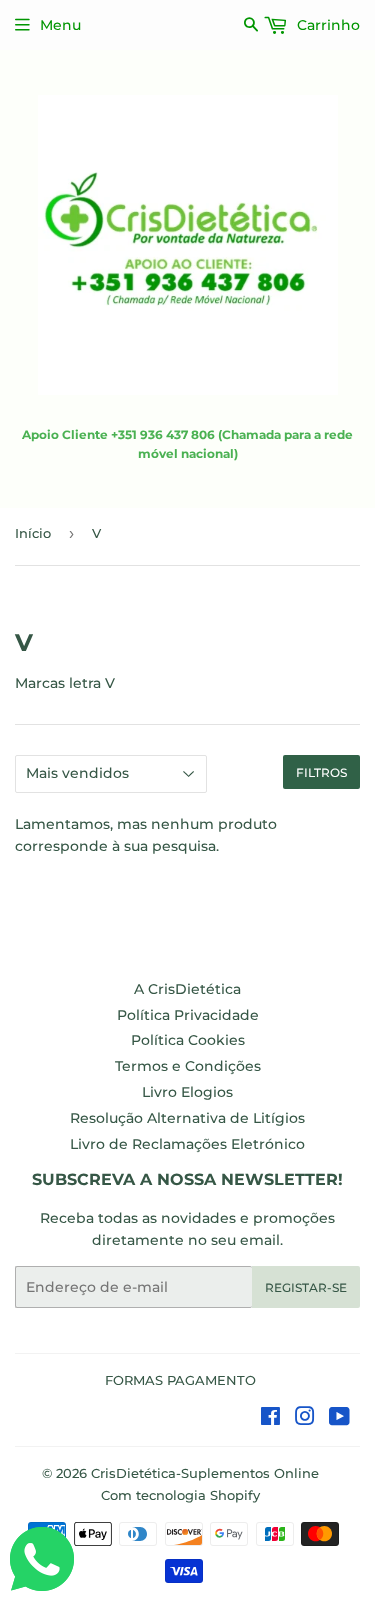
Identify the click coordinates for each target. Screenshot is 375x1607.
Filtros (321, 772)
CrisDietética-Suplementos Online (205, 1473)
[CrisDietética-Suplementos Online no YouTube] (339, 1419)
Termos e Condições (188, 1066)
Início (33, 533)
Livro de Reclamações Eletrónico (187, 1144)
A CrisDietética (187, 989)
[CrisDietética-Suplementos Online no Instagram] (305, 1419)
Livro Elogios (187, 1092)
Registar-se (306, 1287)
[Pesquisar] (251, 24)
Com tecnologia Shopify (180, 1495)
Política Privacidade (188, 1015)
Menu (60, 25)
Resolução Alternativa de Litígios (187, 1118)
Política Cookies (188, 1040)
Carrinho (326, 25)
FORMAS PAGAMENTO (180, 1380)
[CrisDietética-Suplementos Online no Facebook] (270, 1419)
